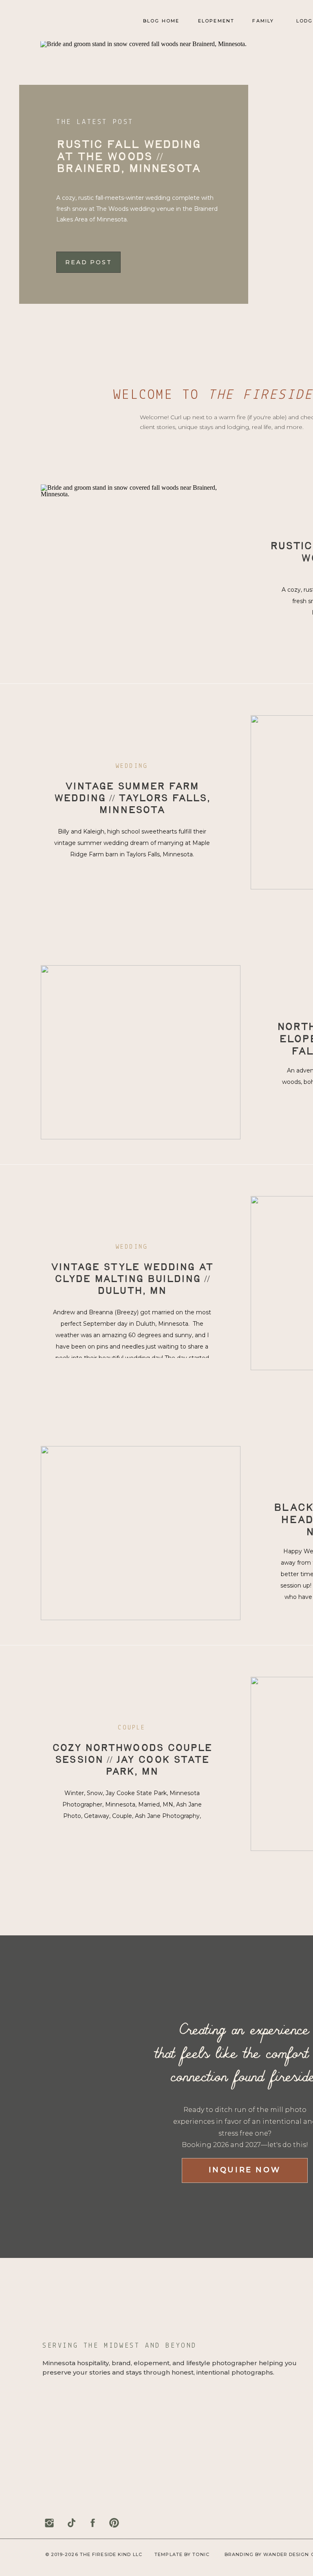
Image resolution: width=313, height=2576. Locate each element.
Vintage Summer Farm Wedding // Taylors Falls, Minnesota (132, 799)
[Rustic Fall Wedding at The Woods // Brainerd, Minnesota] (141, 572)
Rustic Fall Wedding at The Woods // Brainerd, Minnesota (129, 157)
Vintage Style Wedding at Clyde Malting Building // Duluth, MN (132, 1280)
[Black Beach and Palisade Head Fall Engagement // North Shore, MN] (141, 1533)
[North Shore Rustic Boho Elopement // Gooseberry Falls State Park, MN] (141, 1052)
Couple (132, 1728)
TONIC (201, 2554)
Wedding (132, 766)
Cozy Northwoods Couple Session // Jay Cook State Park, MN (132, 1760)
